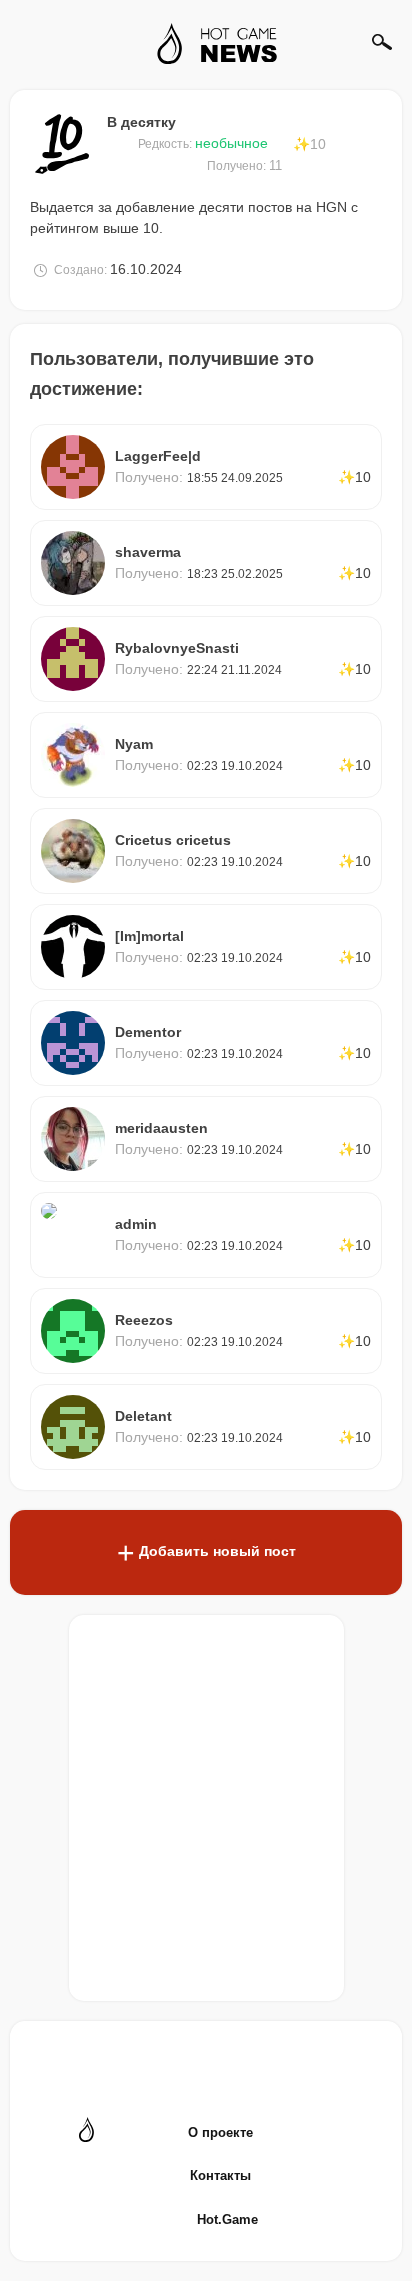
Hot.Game (227, 2219)
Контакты (220, 2175)
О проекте (220, 2132)
